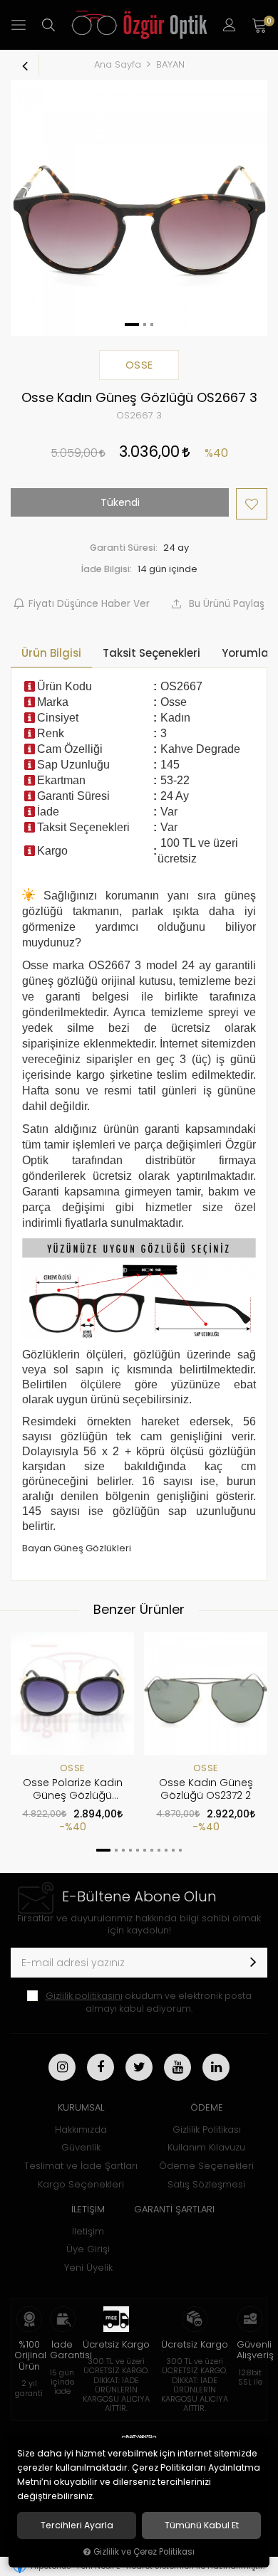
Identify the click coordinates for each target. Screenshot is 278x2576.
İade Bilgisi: (107, 569)
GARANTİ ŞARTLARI (174, 2209)
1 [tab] (103, 1850)
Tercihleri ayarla (77, 2525)
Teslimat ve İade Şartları (81, 2166)
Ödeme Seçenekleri (206, 2166)
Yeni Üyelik (88, 2268)
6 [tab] (145, 1850)
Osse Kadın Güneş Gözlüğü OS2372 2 (206, 1789)
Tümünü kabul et (202, 2525)
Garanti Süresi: (124, 548)
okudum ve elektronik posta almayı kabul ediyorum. (149, 2002)
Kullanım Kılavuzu (206, 2147)
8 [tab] (159, 1850)
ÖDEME (207, 2107)
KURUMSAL (81, 2107)
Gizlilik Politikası (207, 2129)
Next (250, 208)
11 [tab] (180, 1850)
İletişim (88, 2231)
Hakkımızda (81, 2129)
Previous (28, 208)
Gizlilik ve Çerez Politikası (144, 2552)
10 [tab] (173, 1850)
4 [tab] (130, 1850)
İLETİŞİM (88, 2209)
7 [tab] (152, 1850)
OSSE (73, 1768)
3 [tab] (123, 1850)
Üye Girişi (88, 2249)
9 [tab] (166, 1850)
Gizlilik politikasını (84, 1996)
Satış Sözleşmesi (206, 2184)
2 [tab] (116, 1850)
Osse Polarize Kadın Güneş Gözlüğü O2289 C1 (73, 1790)
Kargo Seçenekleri (81, 2184)
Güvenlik (81, 2147)
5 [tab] (138, 1850)
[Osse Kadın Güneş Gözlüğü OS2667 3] (139, 208)
